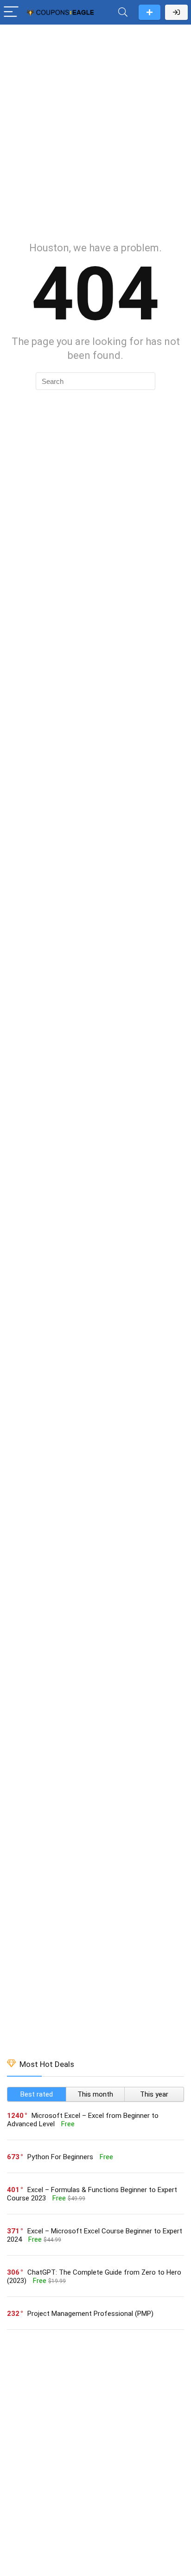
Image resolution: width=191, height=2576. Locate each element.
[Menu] (11, 12)
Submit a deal (150, 12)
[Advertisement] (95, 128)
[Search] (123, 12)
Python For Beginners (60, 2157)
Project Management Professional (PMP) (90, 2314)
